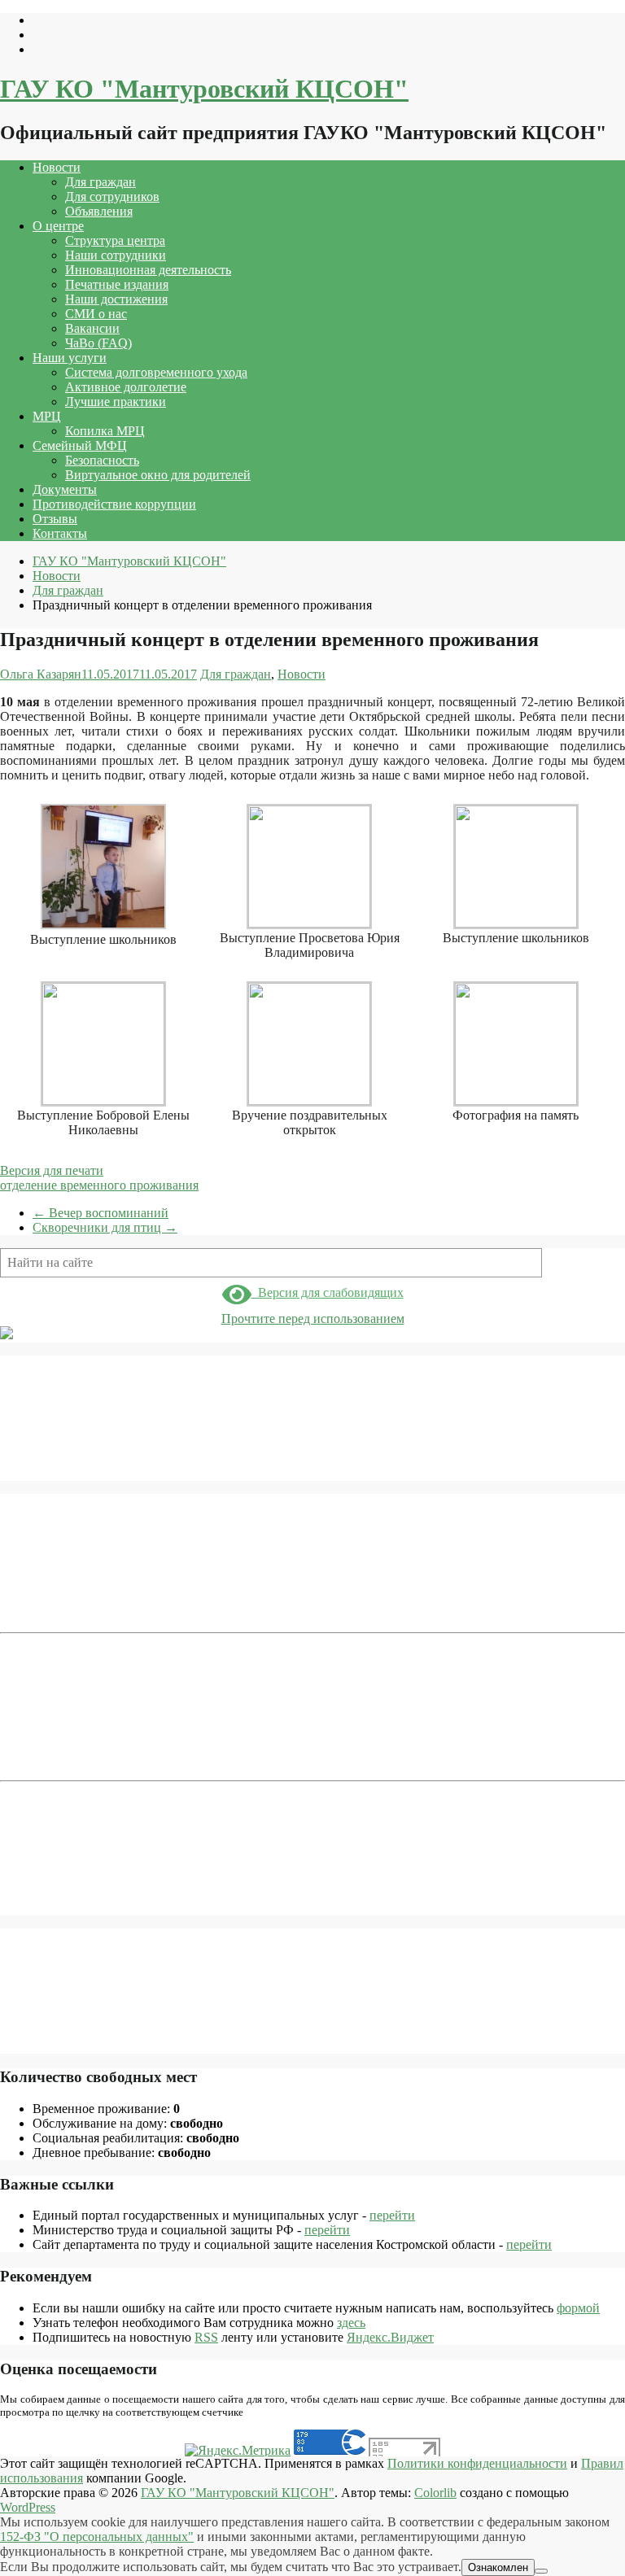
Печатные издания (117, 284)
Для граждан (101, 182)
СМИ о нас (96, 314)
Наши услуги (70, 358)
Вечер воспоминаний (101, 1213)
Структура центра (115, 240)
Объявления (99, 211)
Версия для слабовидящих (328, 1292)
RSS (206, 2337)
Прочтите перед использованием (313, 1319)
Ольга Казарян (41, 674)
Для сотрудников (112, 196)
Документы (65, 489)
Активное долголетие (126, 387)
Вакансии (92, 328)
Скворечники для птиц (105, 1227)
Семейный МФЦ (80, 445)
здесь (351, 2323)
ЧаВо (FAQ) (98, 343)
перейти (392, 2215)
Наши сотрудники (116, 255)
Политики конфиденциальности (477, 2463)
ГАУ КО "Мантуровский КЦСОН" (204, 89)
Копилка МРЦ (105, 431)
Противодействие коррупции (114, 504)
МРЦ (47, 416)
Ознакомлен (498, 2567)
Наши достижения (116, 299)
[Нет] (541, 2571)
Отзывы (55, 519)
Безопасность (102, 460)
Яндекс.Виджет (390, 2337)
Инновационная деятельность (148, 270)
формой (578, 2308)
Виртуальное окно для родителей (158, 475)
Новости (57, 167)
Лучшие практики (116, 402)
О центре (58, 226)
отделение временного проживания (99, 1185)
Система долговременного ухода (156, 372)
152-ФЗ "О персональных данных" (97, 2537)
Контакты (60, 533)
